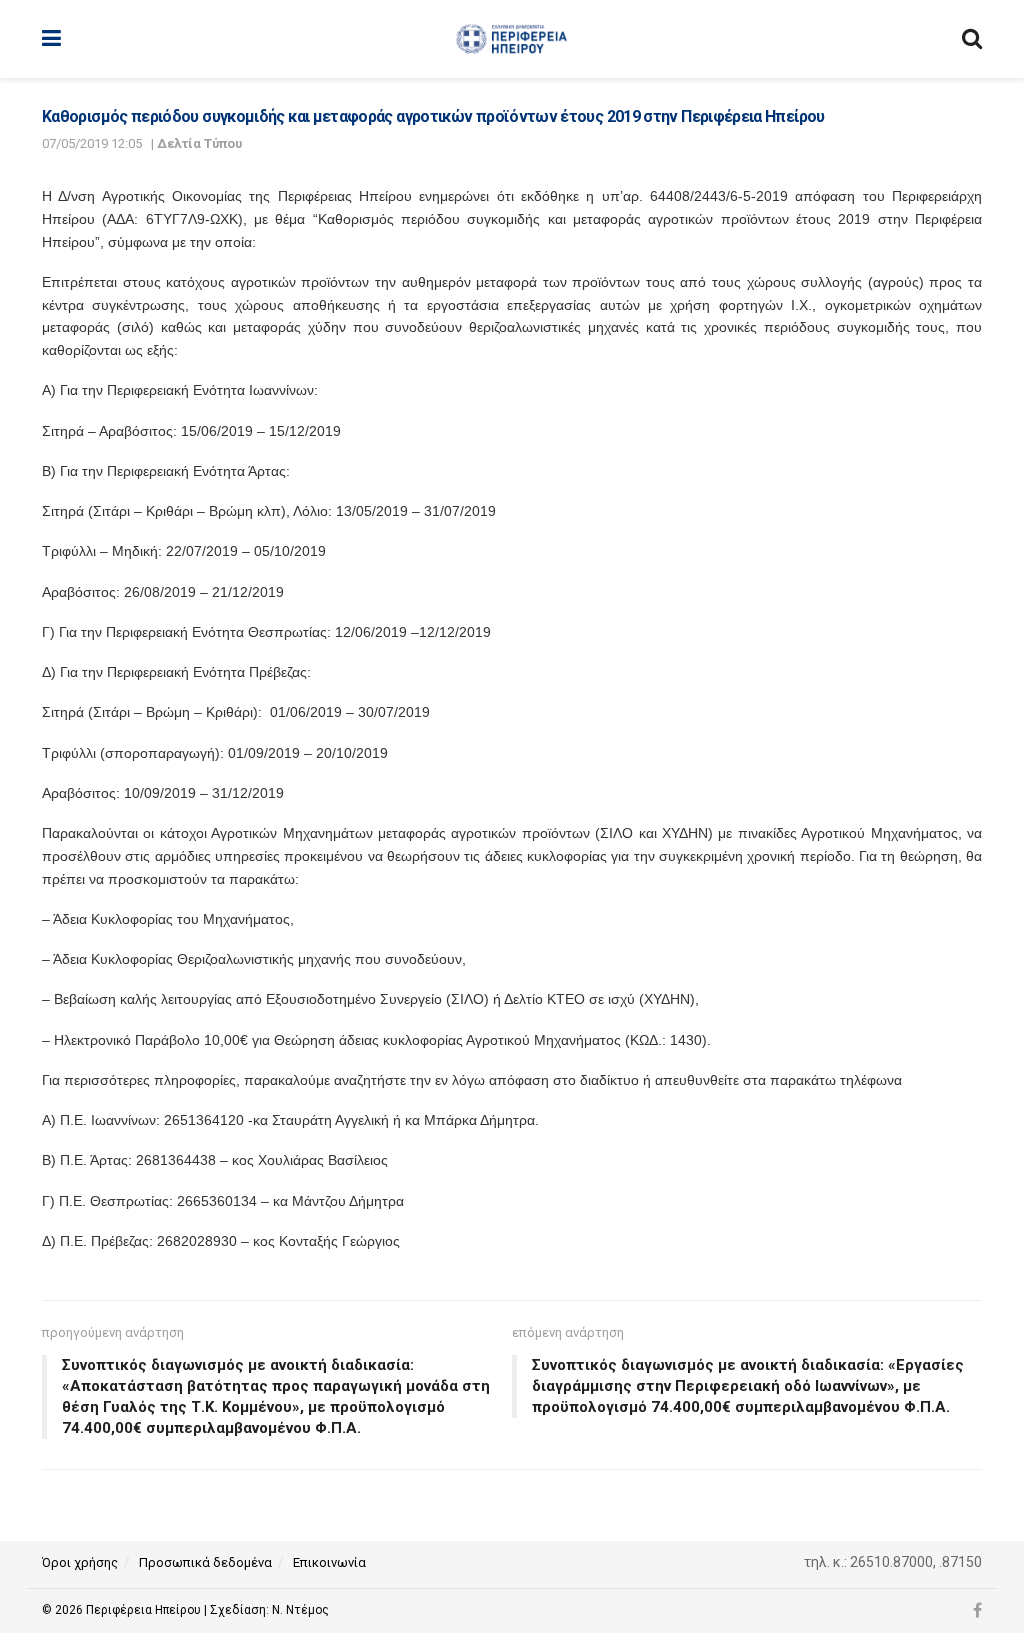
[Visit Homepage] (511, 39)
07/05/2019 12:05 (92, 143)
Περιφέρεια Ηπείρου (145, 1610)
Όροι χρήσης (80, 1562)
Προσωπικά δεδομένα (205, 1562)
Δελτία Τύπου (199, 143)
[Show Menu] (51, 39)
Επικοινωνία (329, 1562)
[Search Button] (972, 39)
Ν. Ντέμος (300, 1610)
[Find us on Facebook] (977, 1611)
